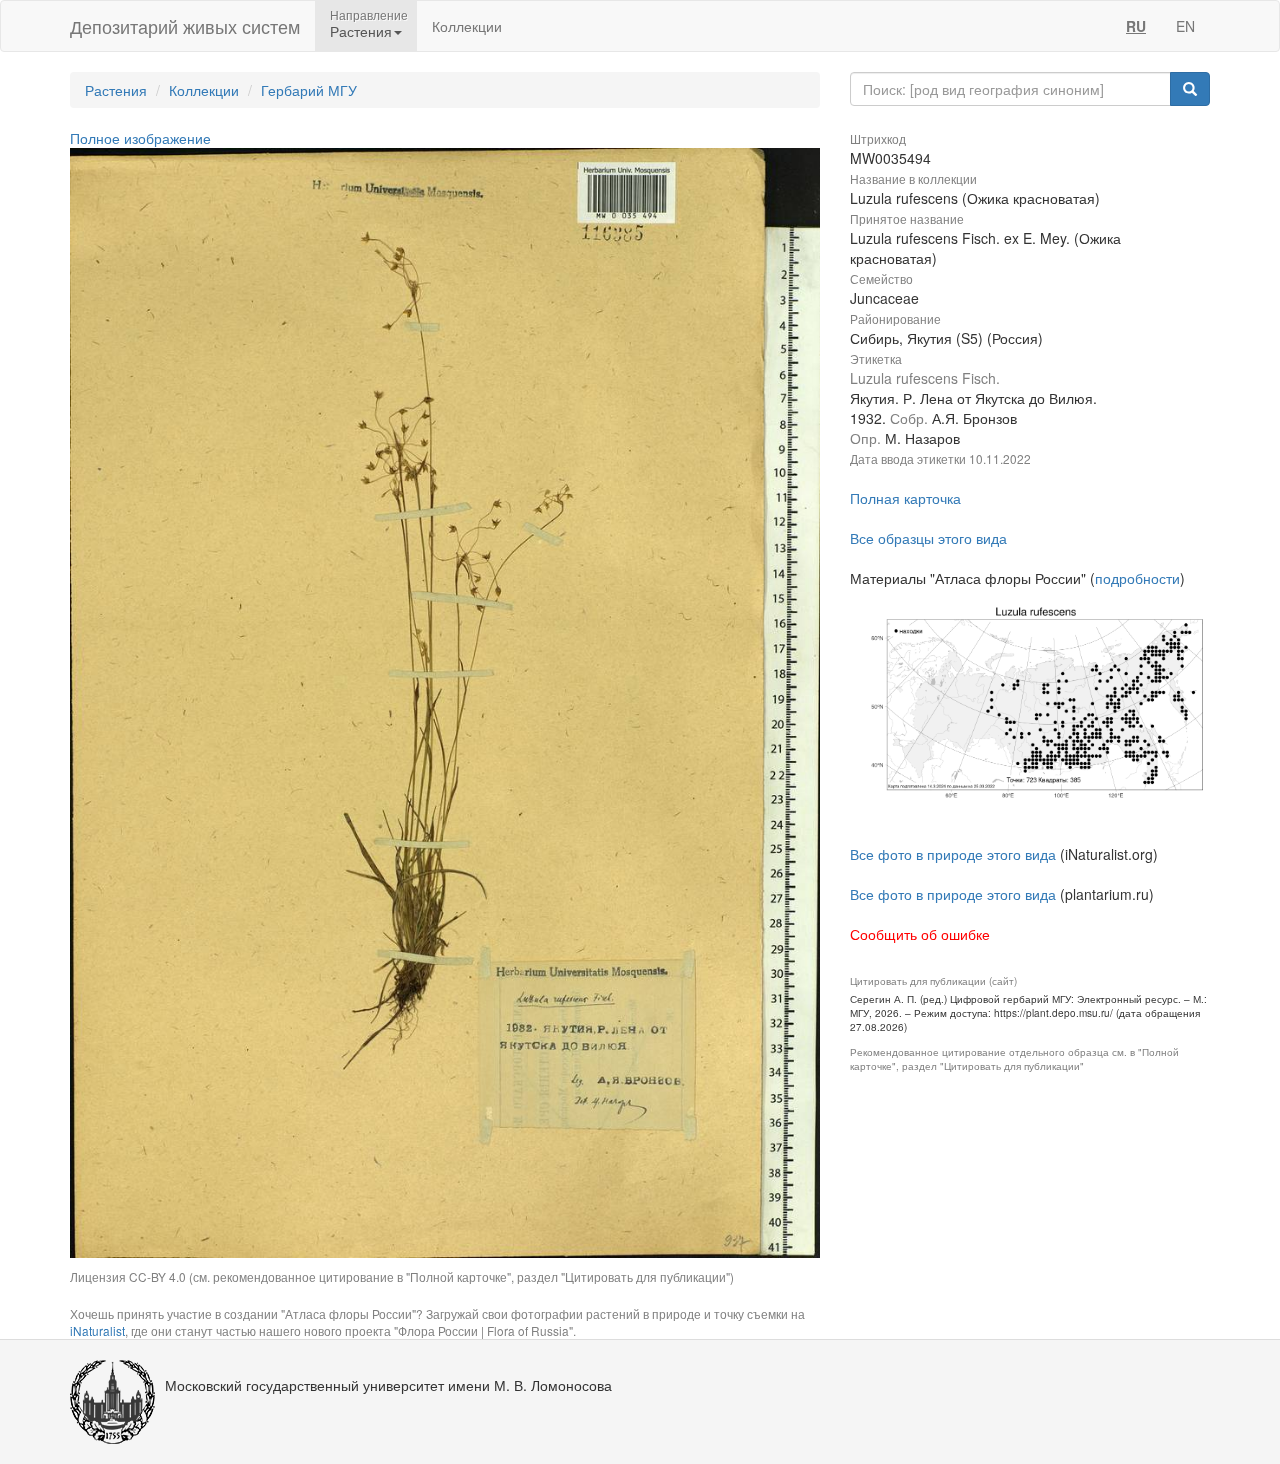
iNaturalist (97, 1330)
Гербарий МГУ (309, 90)
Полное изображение (140, 138)
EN (1185, 26)
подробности (1137, 578)
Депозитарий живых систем (185, 26)
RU (1136, 26)
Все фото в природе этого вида (953, 854)
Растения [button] (361, 31)
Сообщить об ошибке (920, 934)
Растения (116, 90)
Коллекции (467, 26)
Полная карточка (905, 498)
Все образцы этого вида (928, 538)
